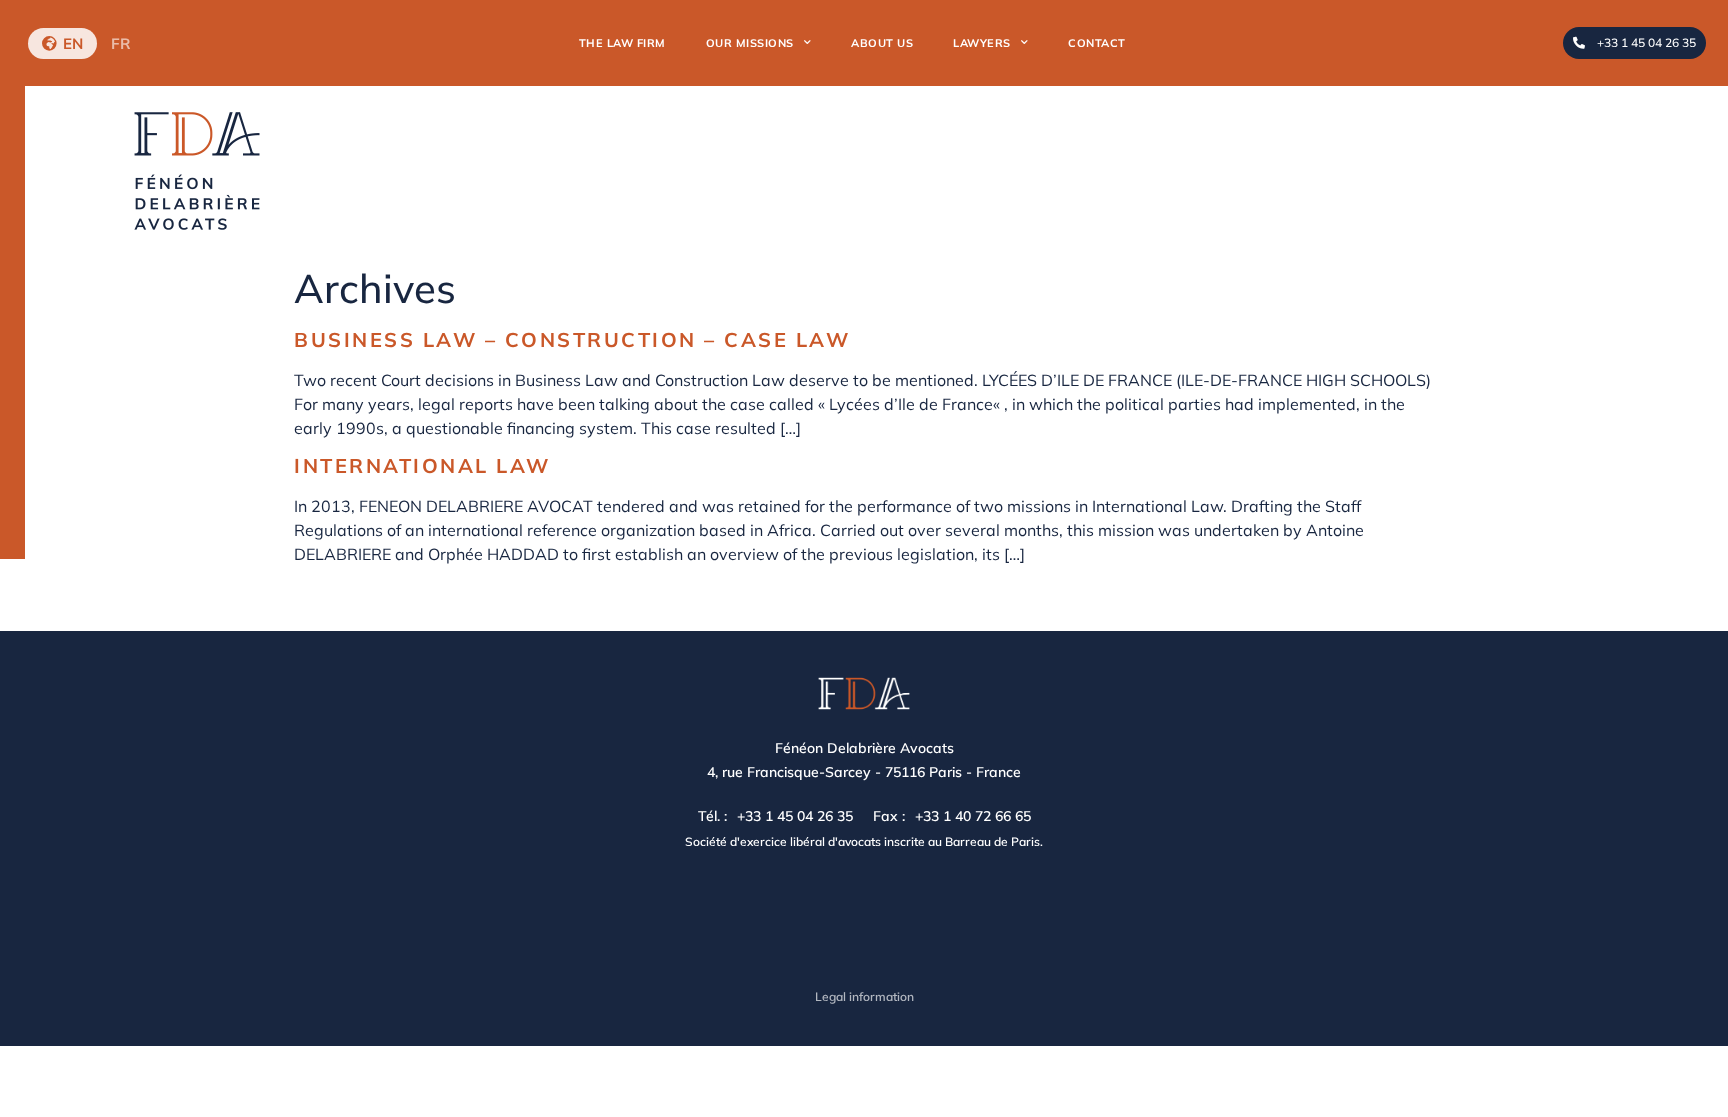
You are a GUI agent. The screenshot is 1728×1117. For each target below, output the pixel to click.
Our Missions (750, 43)
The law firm (622, 43)
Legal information (864, 996)
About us (882, 43)
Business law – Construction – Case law (572, 339)
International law (422, 465)
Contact (1097, 43)
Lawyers (982, 43)
